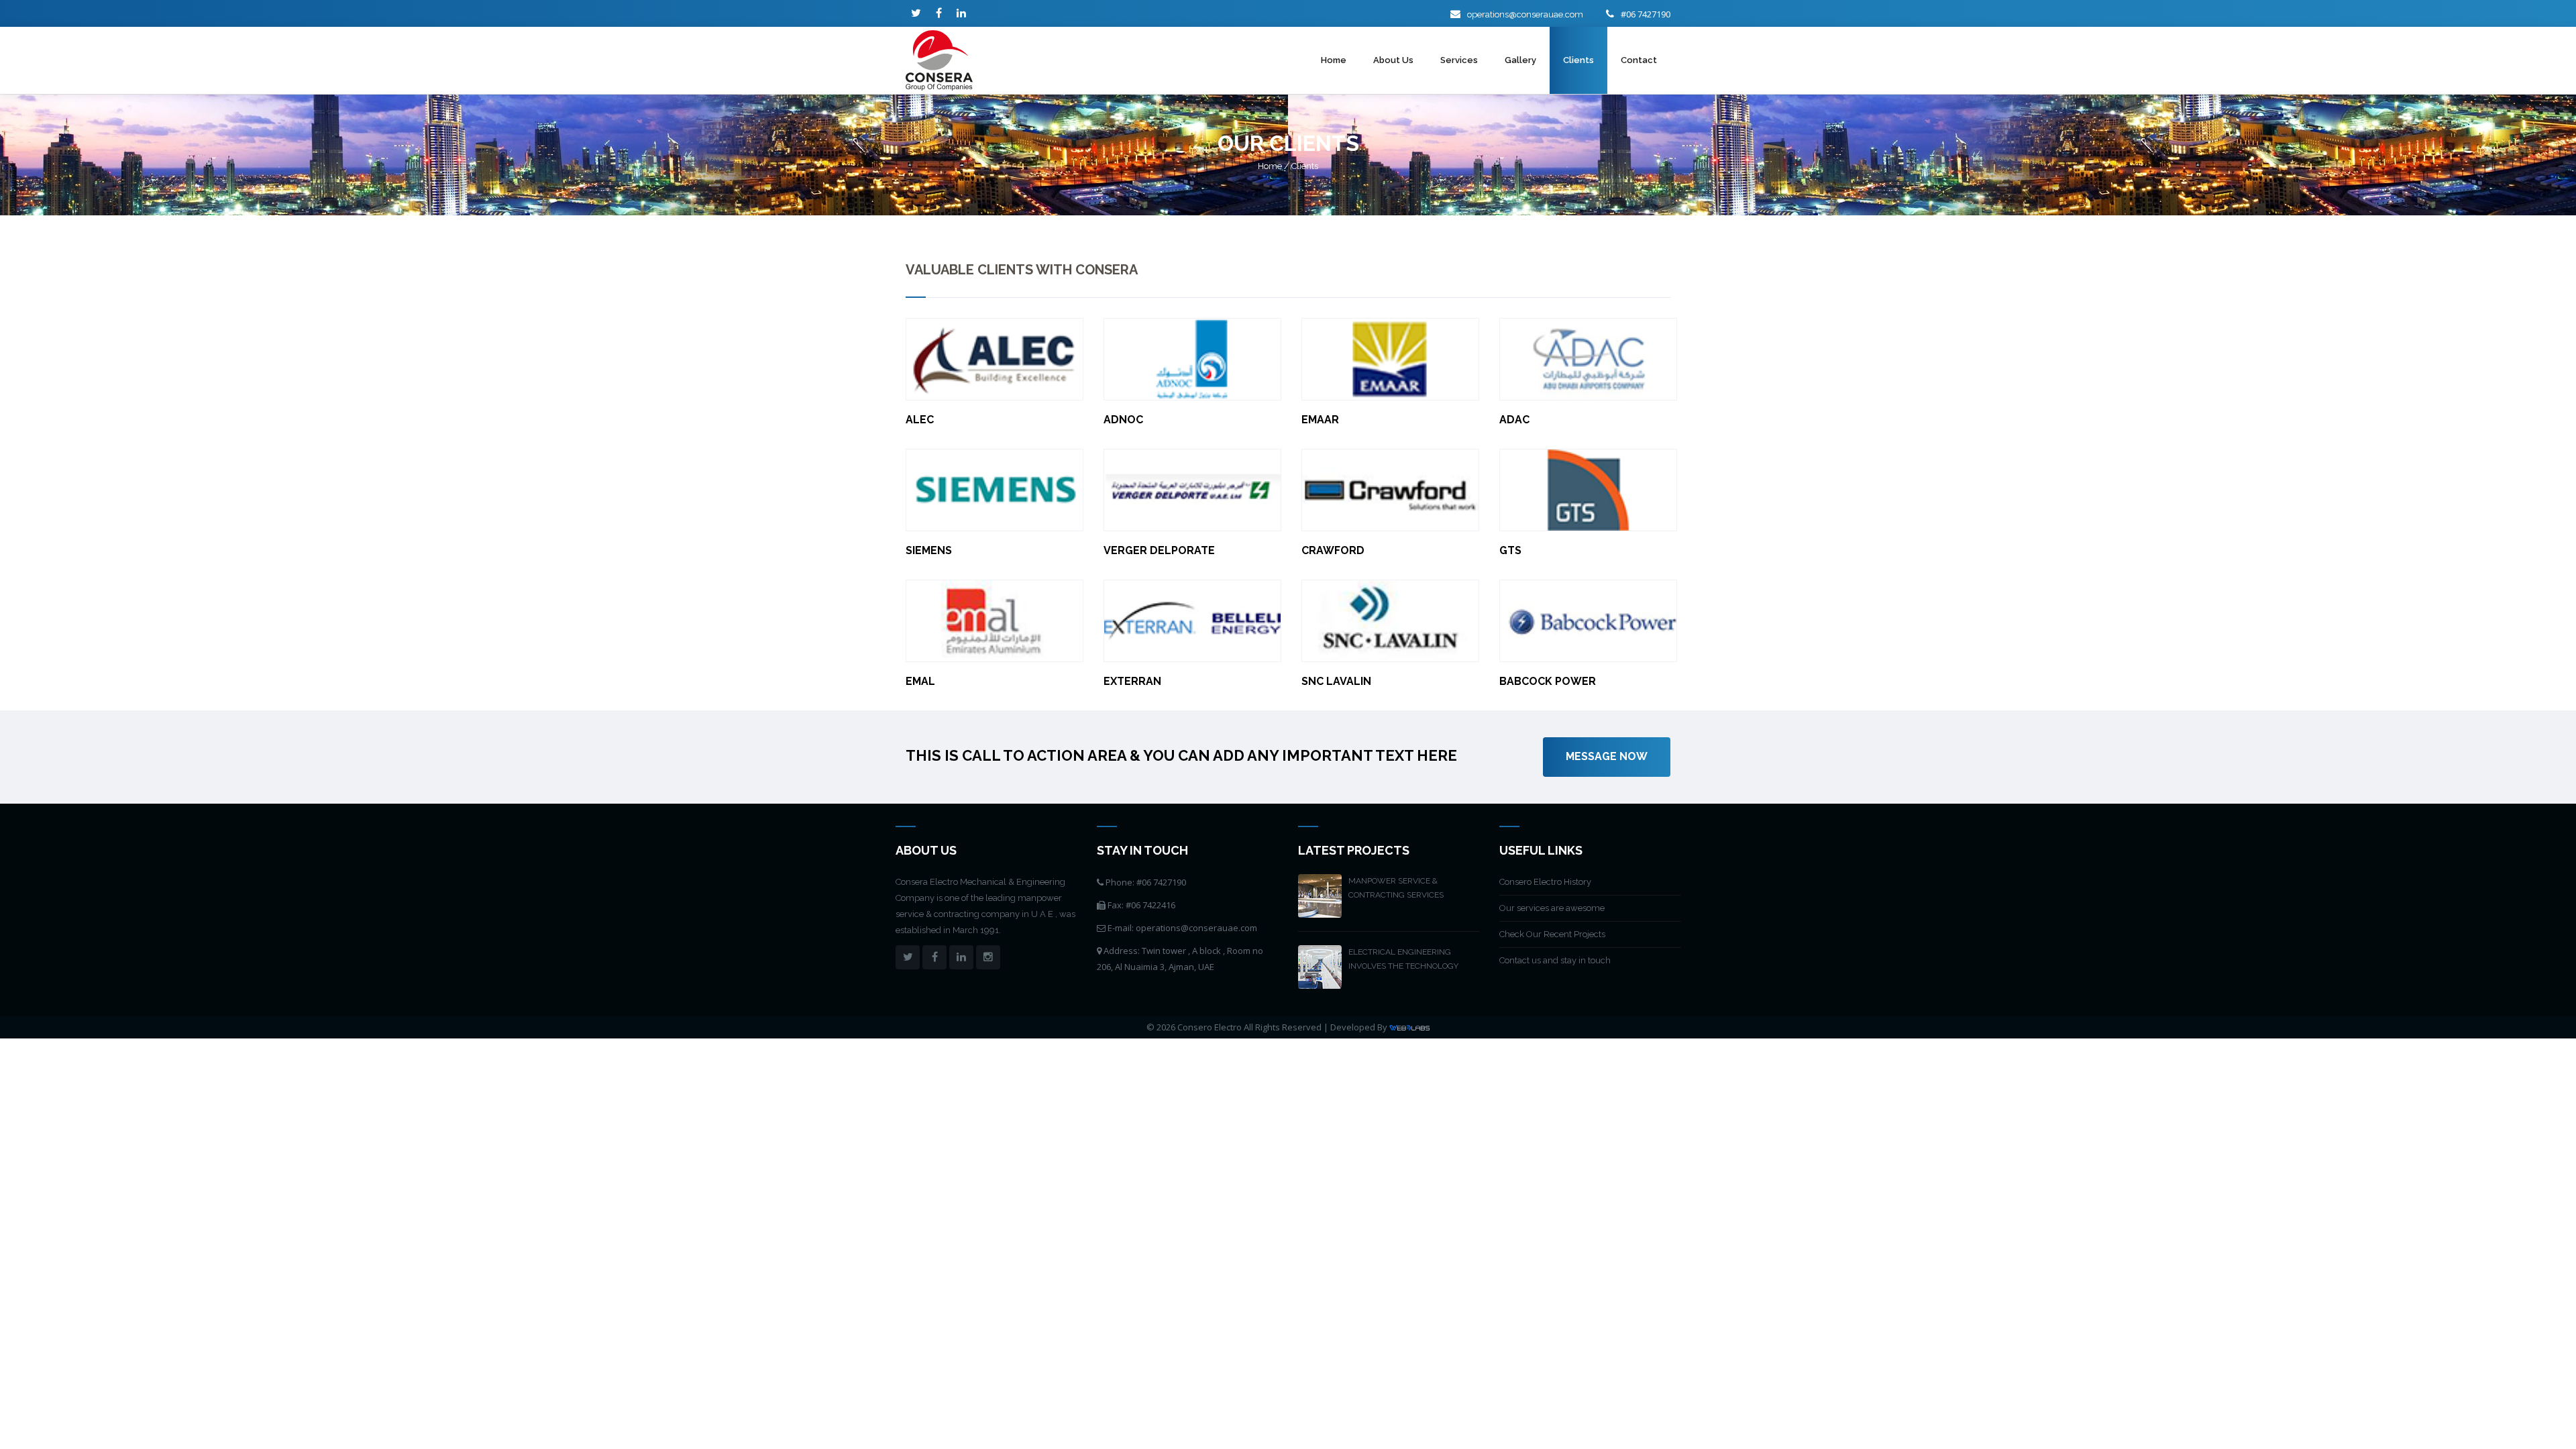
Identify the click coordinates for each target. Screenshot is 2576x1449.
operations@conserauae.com (1525, 14)
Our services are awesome (1552, 908)
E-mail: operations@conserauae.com (1181, 928)
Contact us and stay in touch (1555, 960)
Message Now (1607, 756)
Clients (1578, 60)
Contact (1639, 60)
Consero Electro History (1545, 882)
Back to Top (2539, 1412)
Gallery (1520, 60)
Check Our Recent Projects (1552, 934)
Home (1334, 60)
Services (1459, 60)
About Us (1393, 60)
